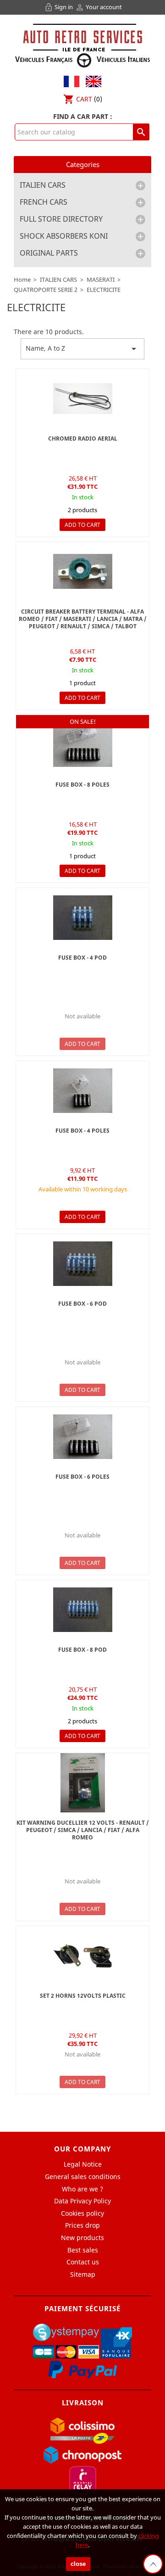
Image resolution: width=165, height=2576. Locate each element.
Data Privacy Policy (82, 2201)
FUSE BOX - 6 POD (82, 1304)
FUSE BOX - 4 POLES (82, 1131)
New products (82, 2238)
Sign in (59, 7)
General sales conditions (83, 2176)
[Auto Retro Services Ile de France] (82, 44)
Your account (99, 7)
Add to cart (82, 525)
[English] (91, 81)
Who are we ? (82, 2189)
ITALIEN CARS (43, 185)
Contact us (83, 2262)
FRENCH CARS (44, 202)
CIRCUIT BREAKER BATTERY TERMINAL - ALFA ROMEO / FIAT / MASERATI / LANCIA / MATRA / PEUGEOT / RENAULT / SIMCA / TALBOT (83, 619)
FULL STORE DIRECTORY (61, 219)
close (78, 2564)
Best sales (83, 2250)
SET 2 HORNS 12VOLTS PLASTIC (83, 1996)
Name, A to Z (82, 349)
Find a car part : (83, 116)
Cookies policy (82, 2213)
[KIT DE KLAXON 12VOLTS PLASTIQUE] (82, 1956)
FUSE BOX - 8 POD (82, 1650)
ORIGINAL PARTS (49, 253)
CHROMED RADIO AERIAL (83, 439)
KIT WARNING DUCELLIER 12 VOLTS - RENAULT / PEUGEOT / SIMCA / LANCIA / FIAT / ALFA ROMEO (83, 1830)
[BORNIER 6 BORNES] (82, 745)
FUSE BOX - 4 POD (82, 958)
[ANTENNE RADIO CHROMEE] (82, 399)
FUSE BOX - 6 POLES (82, 1477)
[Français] (71, 81)
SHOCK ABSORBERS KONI (64, 236)
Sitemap (83, 2274)
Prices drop (82, 2225)
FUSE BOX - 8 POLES (82, 785)
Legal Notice (83, 2164)
